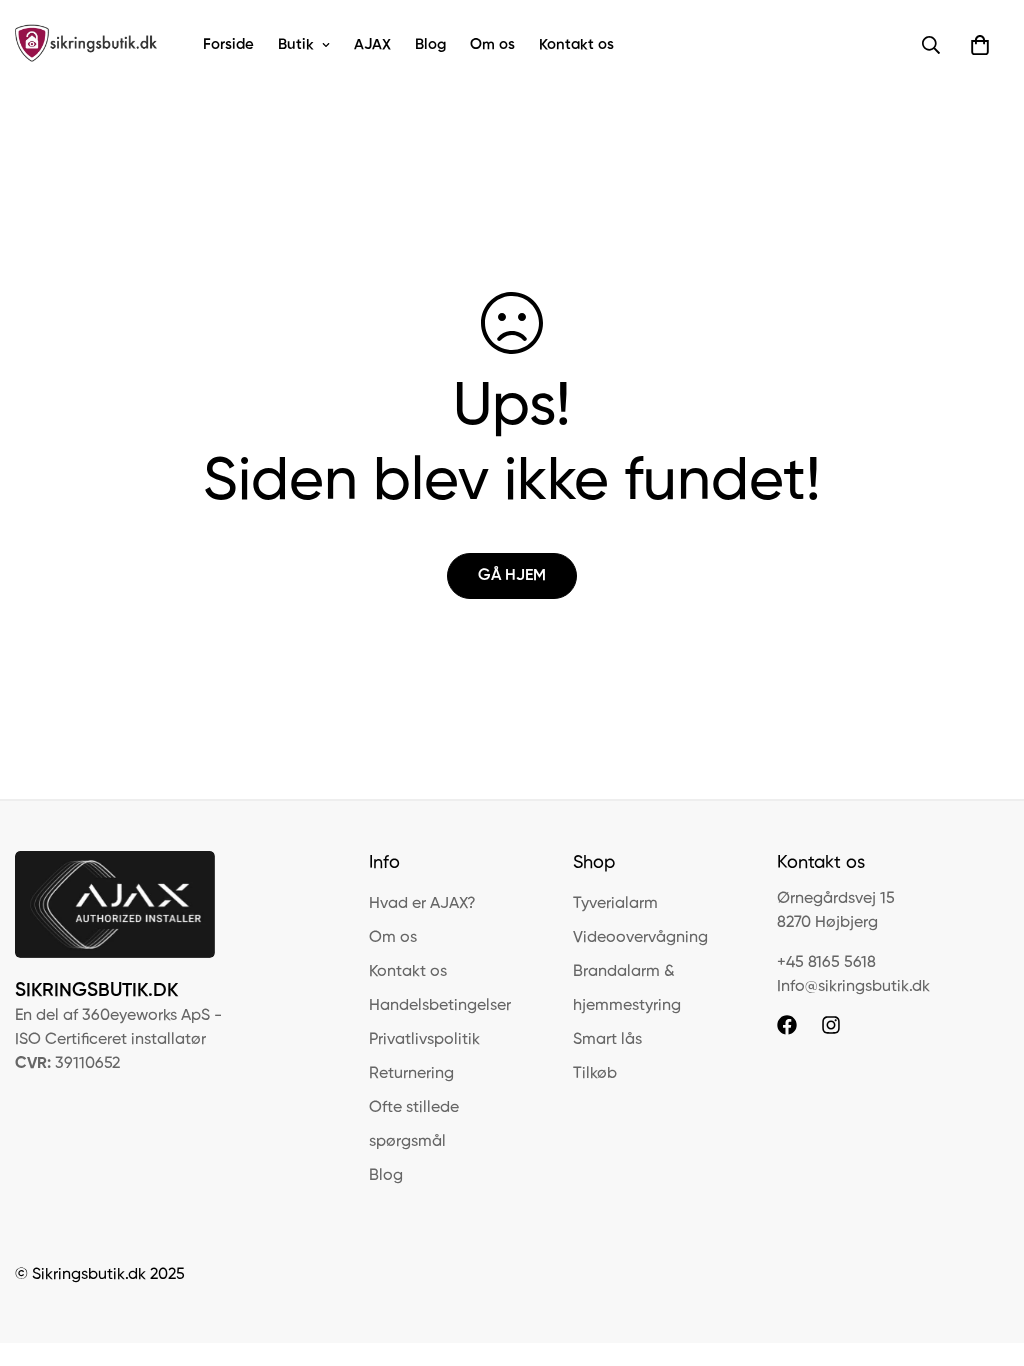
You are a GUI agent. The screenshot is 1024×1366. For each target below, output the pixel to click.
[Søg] (931, 45)
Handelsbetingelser (440, 1006)
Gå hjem (512, 576)
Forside (228, 44)
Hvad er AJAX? (422, 904)
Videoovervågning (640, 938)
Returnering (411, 1074)
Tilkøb (595, 1074)
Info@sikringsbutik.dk (853, 987)
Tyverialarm (615, 904)
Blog (430, 44)
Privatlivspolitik (424, 1040)
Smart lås (607, 1040)
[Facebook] (787, 1025)
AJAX (372, 44)
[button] (980, 45)
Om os (492, 44)
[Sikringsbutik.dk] (87, 45)
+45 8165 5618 (826, 963)
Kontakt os (576, 44)
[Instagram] (831, 1025)
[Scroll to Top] (985, 1257)
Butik (296, 44)
